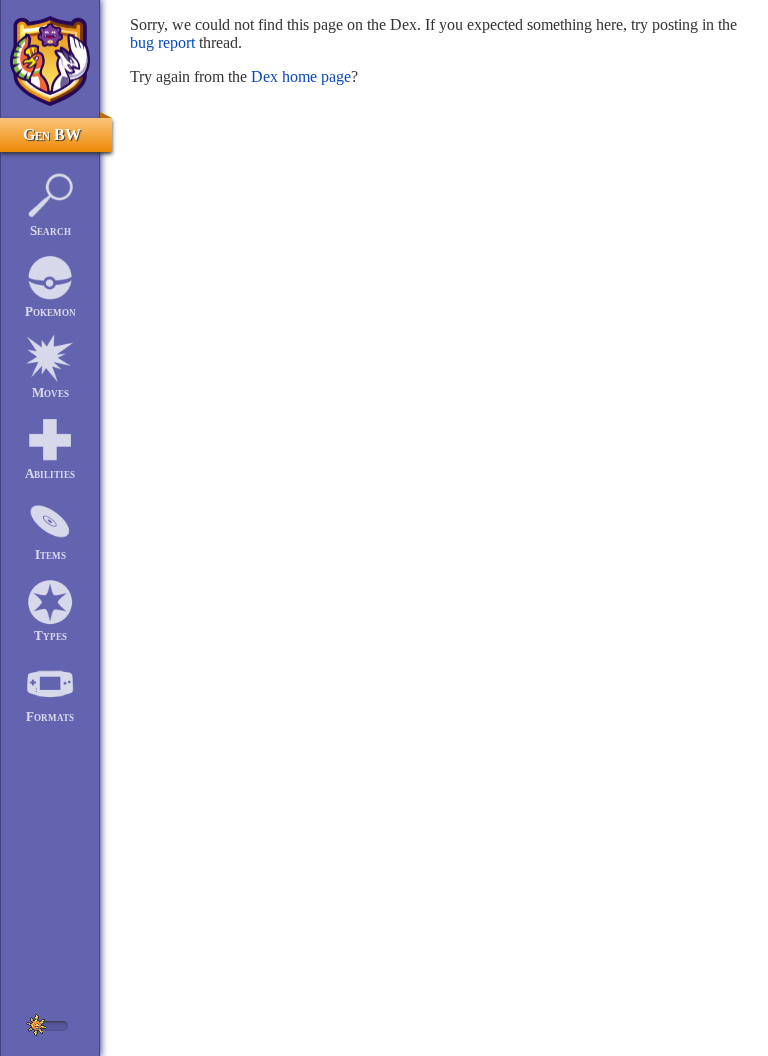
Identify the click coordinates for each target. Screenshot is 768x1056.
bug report (162, 42)
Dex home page (301, 76)
